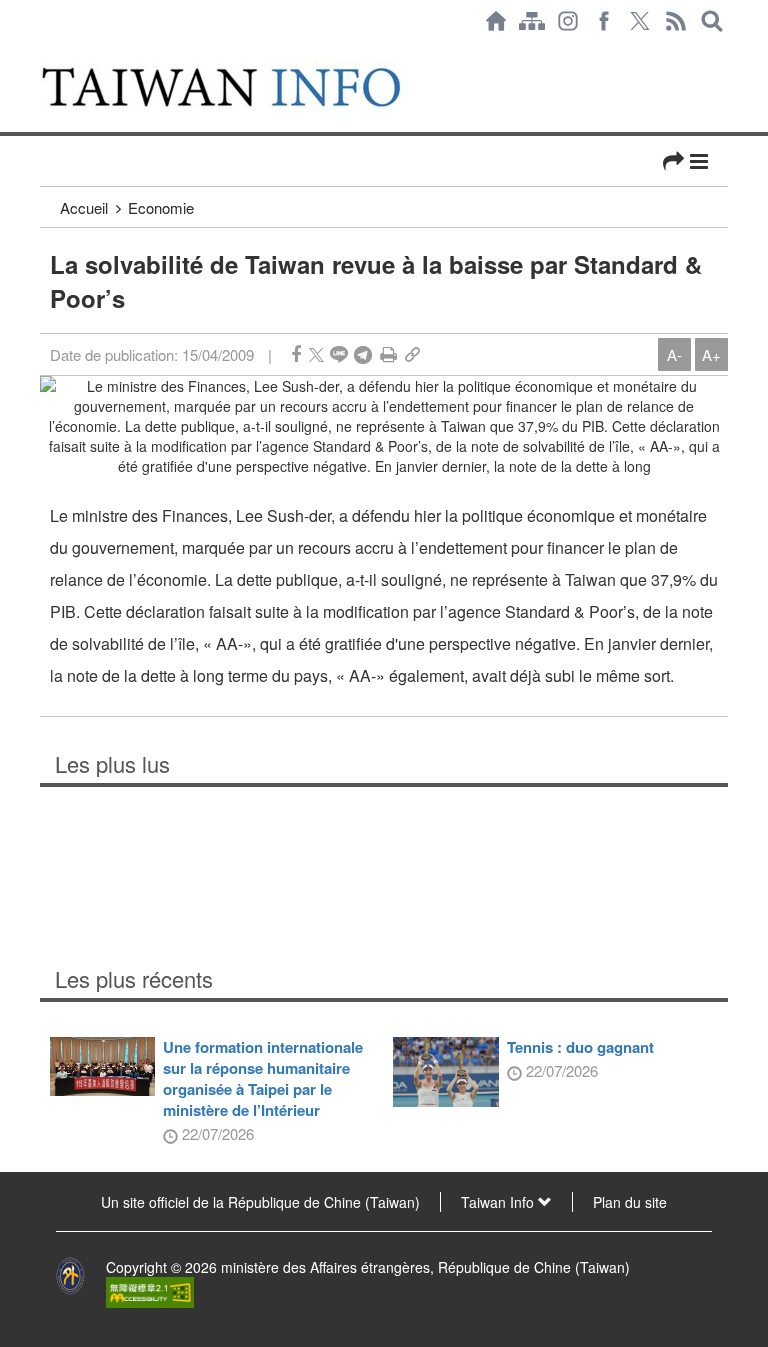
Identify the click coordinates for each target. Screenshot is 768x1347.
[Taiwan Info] (243, 87)
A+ (711, 354)
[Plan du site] (532, 21)
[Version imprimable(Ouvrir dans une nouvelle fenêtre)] (388, 354)
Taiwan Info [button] (499, 1202)
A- (674, 354)
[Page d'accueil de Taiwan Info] (496, 21)
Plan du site (630, 1202)
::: (46, 52)
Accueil (84, 207)
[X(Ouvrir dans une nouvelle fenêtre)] (640, 21)
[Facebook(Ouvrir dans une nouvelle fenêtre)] (604, 21)
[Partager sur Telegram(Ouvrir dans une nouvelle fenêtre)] (363, 354)
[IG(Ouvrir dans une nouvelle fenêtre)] (568, 21)
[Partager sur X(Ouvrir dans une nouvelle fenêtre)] (316, 354)
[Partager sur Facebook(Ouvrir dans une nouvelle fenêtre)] (296, 354)
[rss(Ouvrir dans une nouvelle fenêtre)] (676, 21)
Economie (161, 207)
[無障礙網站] (150, 1290)
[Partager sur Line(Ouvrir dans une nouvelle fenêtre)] (339, 354)
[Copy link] (412, 354)
